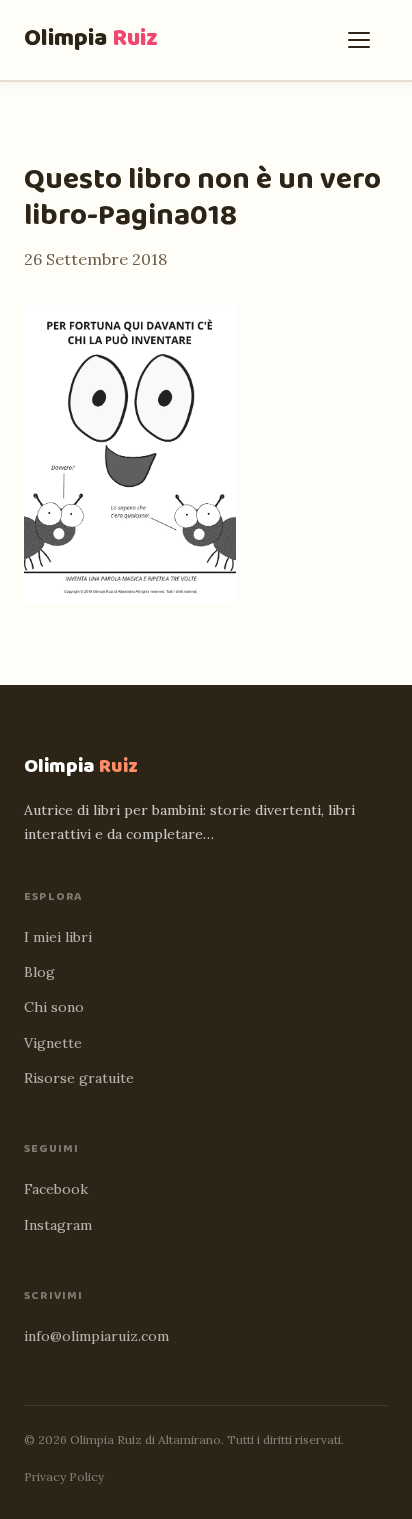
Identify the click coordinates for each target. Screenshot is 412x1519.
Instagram (58, 1225)
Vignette (53, 1043)
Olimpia (91, 38)
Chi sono (54, 1007)
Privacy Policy (64, 1476)
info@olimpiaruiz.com (96, 1336)
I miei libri (58, 937)
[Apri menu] (364, 40)
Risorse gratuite (79, 1078)
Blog (39, 972)
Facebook (56, 1189)
